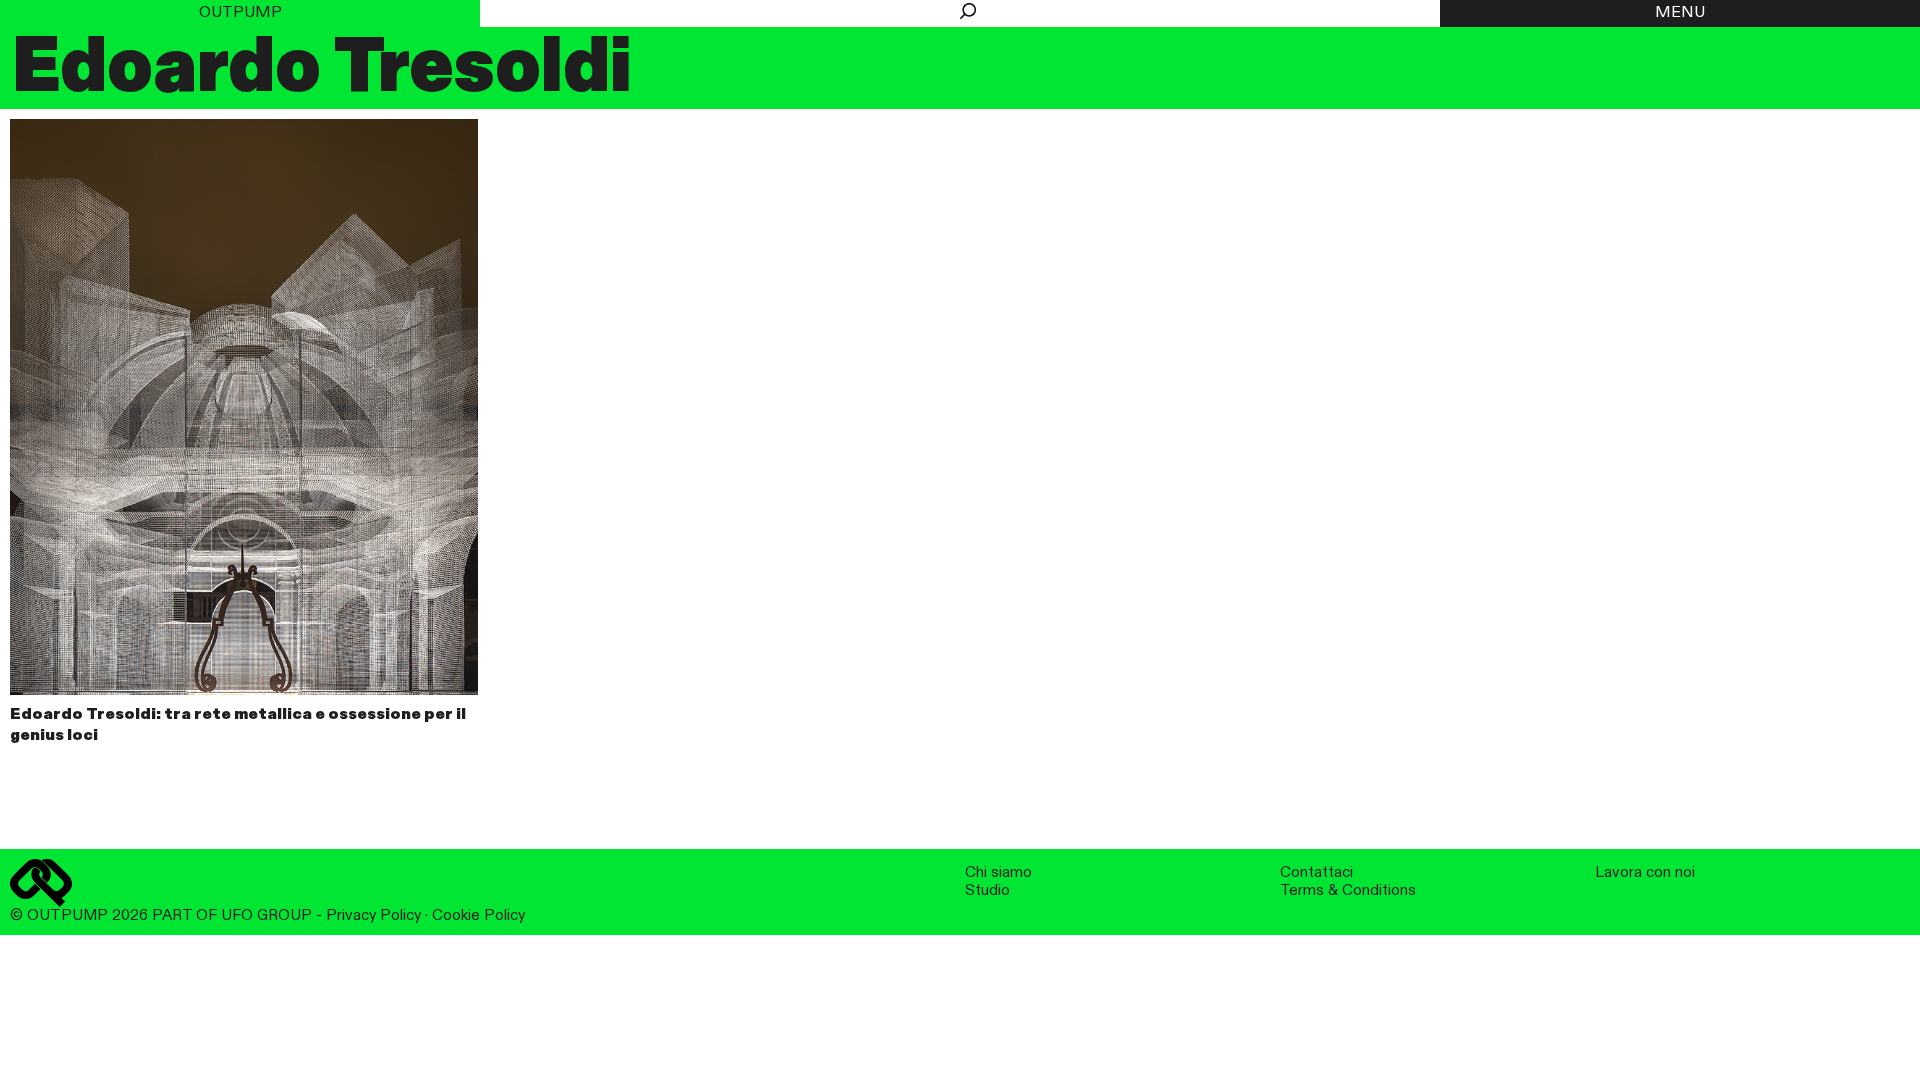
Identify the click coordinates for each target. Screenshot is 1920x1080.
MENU (1680, 13)
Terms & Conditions (1348, 890)
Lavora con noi (1645, 872)
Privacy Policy (373, 915)
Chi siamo (998, 872)
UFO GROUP (266, 915)
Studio (987, 890)
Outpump (240, 13)
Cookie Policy (478, 915)
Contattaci (1316, 872)
